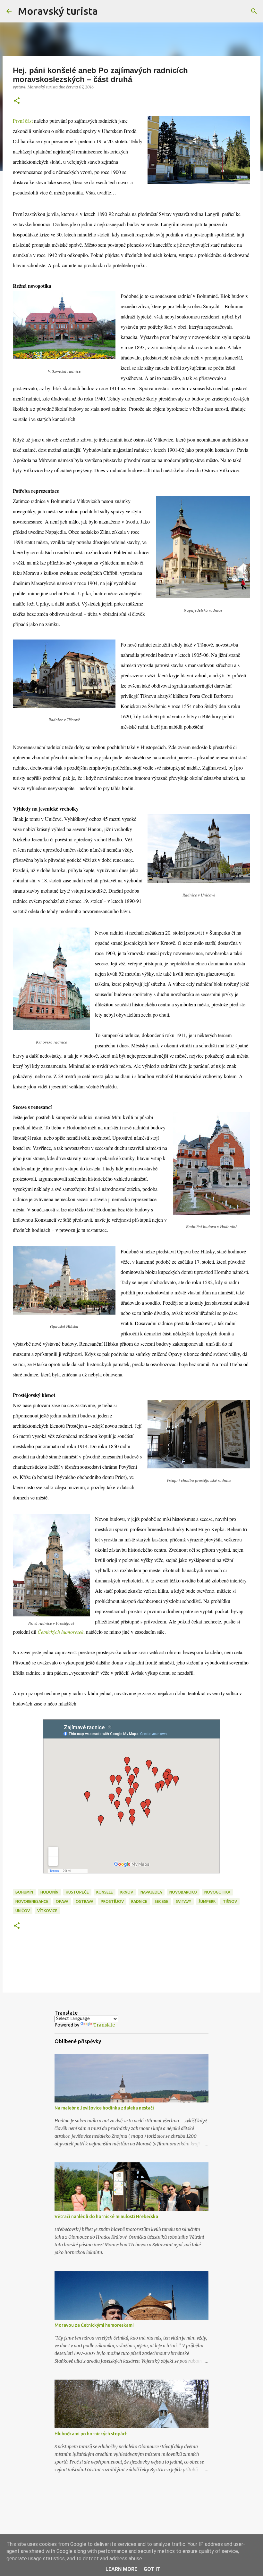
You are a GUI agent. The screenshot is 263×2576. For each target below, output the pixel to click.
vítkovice (47, 1911)
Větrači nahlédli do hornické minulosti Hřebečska (106, 2217)
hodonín (49, 1892)
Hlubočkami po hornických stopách (91, 2434)
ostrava (85, 1901)
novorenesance (32, 1901)
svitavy (183, 1901)
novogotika (217, 1892)
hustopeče (77, 1892)
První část (23, 121)
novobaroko (183, 1892)
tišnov (230, 1901)
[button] (17, 101)
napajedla (151, 1892)
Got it (152, 2569)
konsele (105, 1892)
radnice (139, 1901)
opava (62, 1901)
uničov (23, 1911)
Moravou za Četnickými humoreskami (94, 2325)
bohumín (24, 1892)
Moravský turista (58, 11)
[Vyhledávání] (107, 11)
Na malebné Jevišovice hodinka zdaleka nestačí (104, 2108)
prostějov (112, 1901)
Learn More (121, 2569)
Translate (104, 2025)
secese (161, 1901)
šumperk (207, 1901)
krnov (127, 1892)
